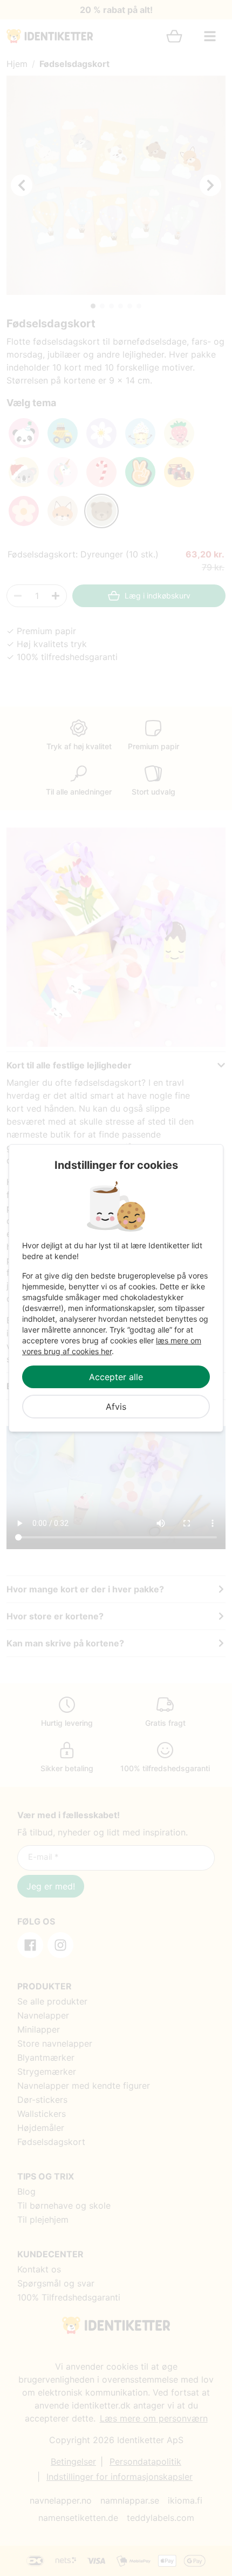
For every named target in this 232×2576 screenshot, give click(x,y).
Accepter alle (116, 1377)
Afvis (116, 1407)
